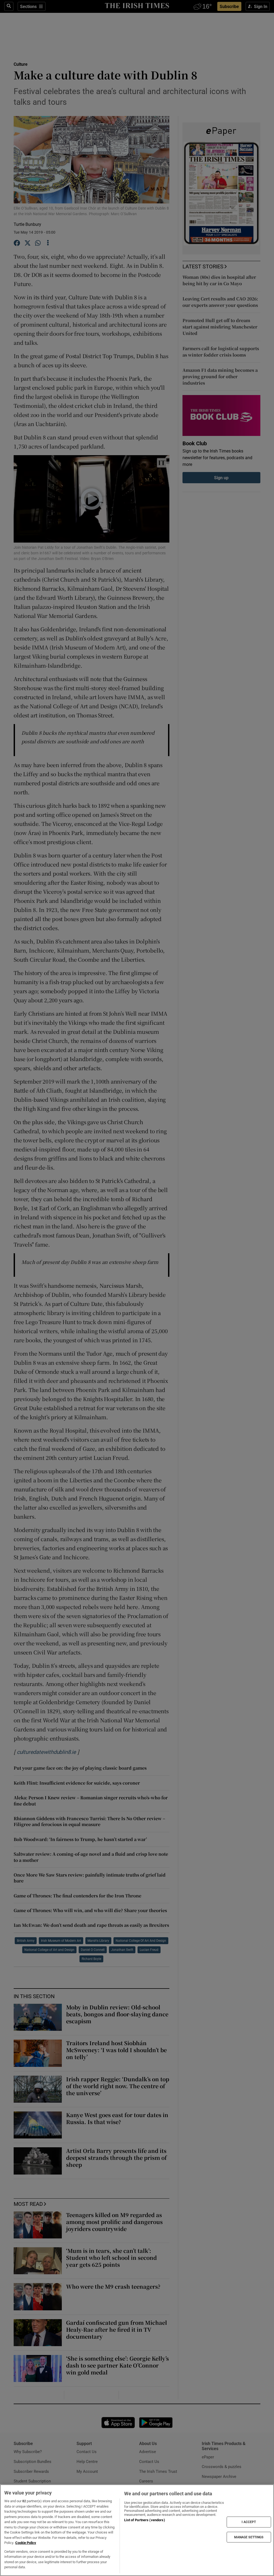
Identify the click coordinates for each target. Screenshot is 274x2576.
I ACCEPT (249, 2522)
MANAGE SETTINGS (249, 2537)
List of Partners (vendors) (144, 2520)
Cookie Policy (26, 2543)
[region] (137, 2530)
